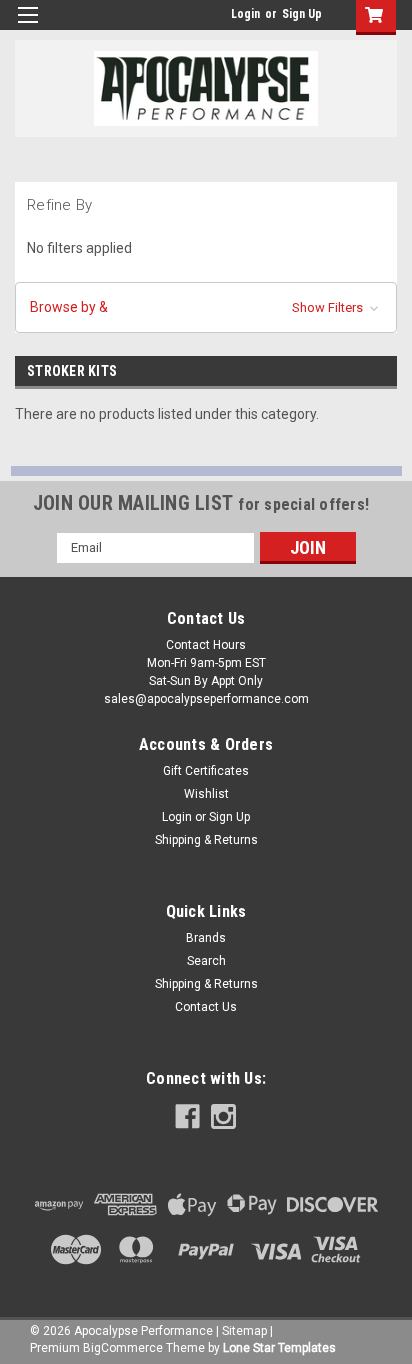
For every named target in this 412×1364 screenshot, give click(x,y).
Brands (206, 938)
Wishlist (206, 794)
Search (206, 961)
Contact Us (206, 1007)
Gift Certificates (206, 771)
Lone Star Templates (279, 1348)
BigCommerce (123, 1348)
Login (245, 14)
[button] (206, 307)
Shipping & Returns (206, 840)
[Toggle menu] (27, 27)
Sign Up (302, 14)
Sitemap (244, 1331)
